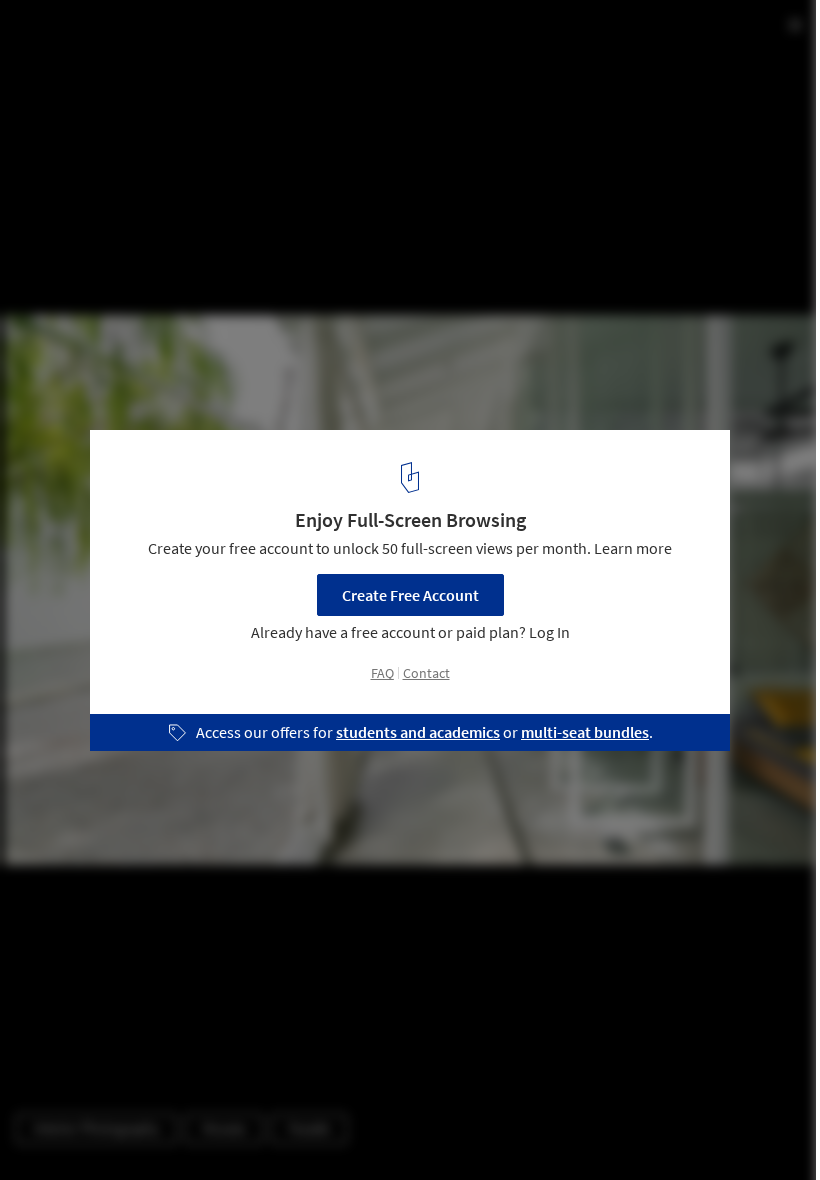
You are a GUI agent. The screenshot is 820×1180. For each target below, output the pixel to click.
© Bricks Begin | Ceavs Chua (105, 69)
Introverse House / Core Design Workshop (229, 36)
